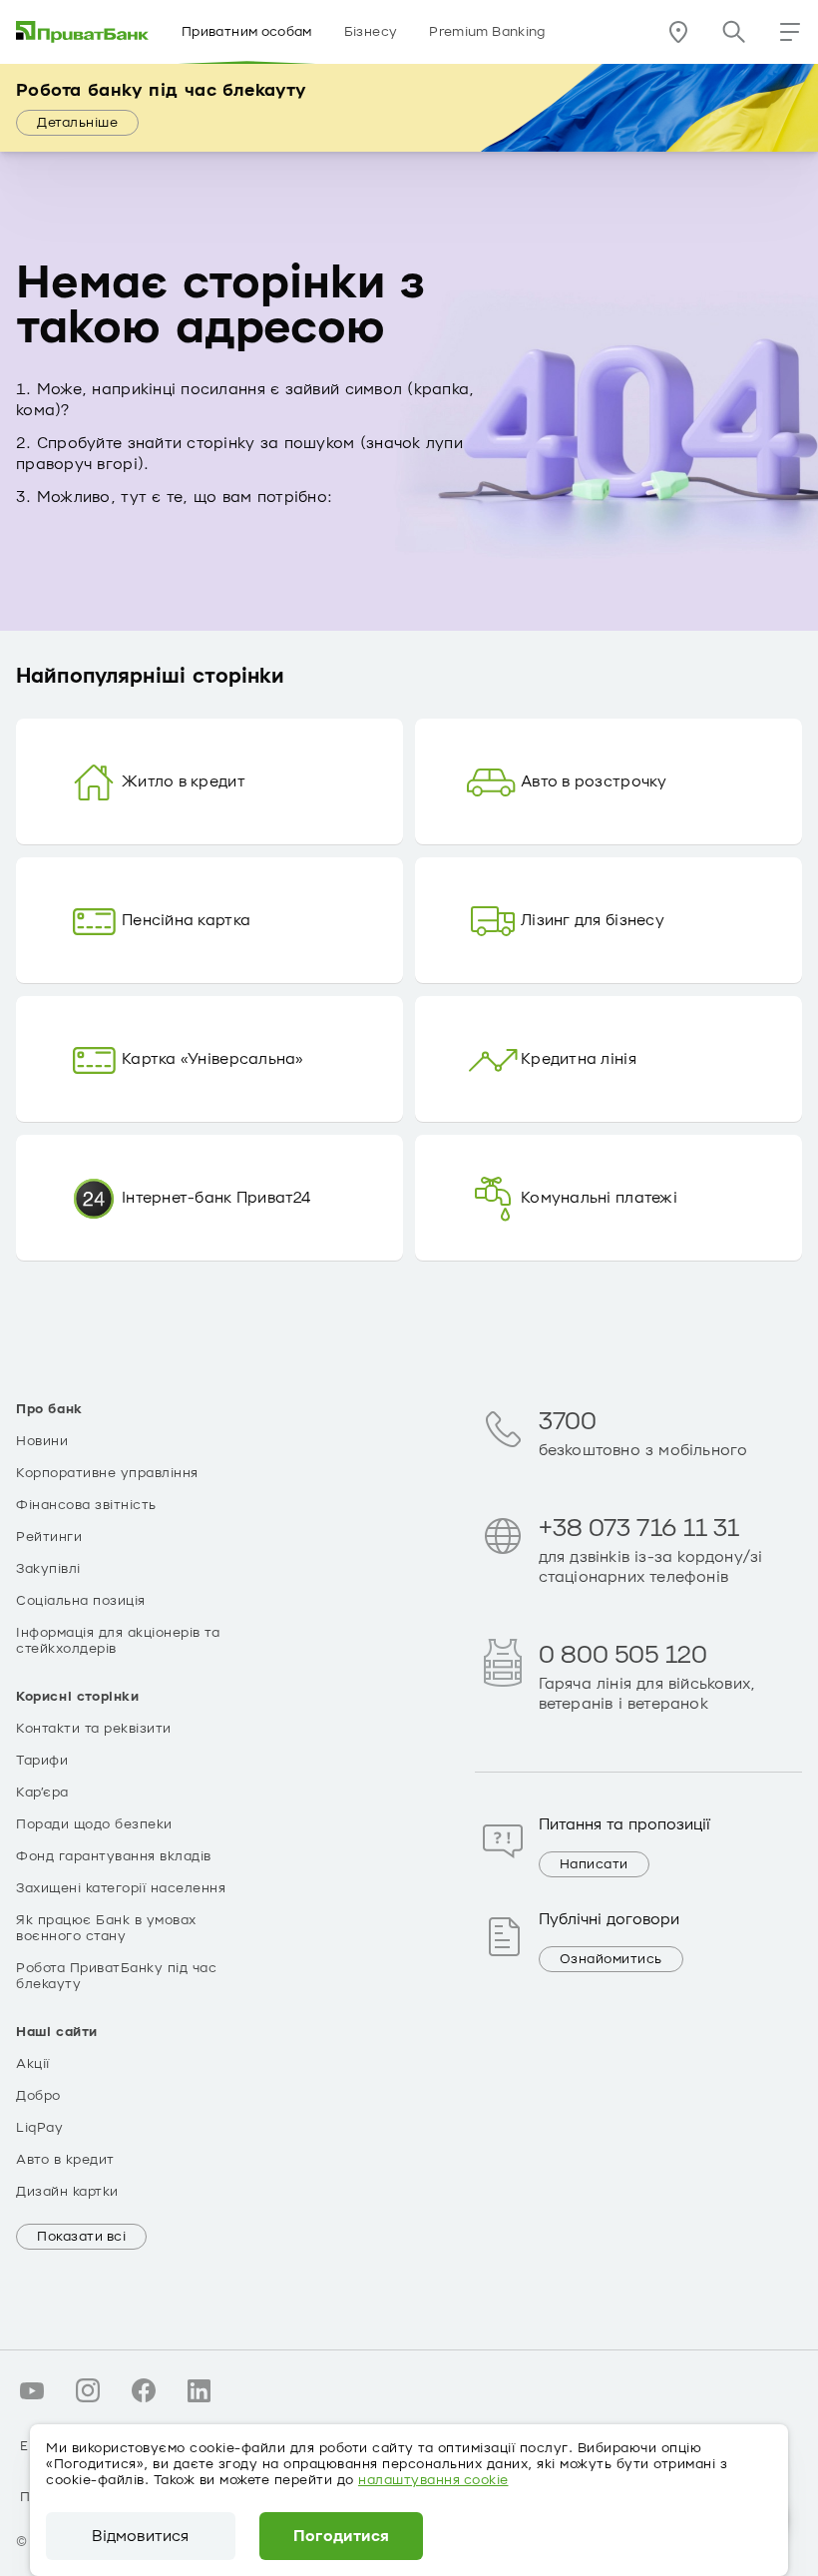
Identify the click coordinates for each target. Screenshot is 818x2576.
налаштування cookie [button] (433, 2480)
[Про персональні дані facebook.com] (144, 2390)
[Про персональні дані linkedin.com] (200, 2390)
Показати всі (81, 2237)
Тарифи (42, 1761)
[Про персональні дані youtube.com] (32, 2390)
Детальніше (77, 123)
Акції (33, 2064)
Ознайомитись (611, 1959)
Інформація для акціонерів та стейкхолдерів (118, 1641)
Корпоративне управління (107, 1473)
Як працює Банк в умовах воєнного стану (106, 1928)
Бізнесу (371, 32)
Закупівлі (48, 1569)
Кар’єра (42, 1793)
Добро (38, 2096)
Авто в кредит (65, 2160)
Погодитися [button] (342, 2536)
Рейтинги (49, 1537)
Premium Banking (487, 32)
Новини (42, 1441)
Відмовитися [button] (140, 2536)
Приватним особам (247, 32)
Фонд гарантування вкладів (114, 1856)
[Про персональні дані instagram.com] (88, 2390)
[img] (83, 32)
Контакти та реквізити (94, 1729)
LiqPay (39, 2128)
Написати (594, 1864)
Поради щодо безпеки (94, 1824)
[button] (790, 32)
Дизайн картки (67, 2192)
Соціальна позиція (81, 1601)
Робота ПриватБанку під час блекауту (116, 1976)
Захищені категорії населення (121, 1888)
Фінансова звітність (86, 1505)
